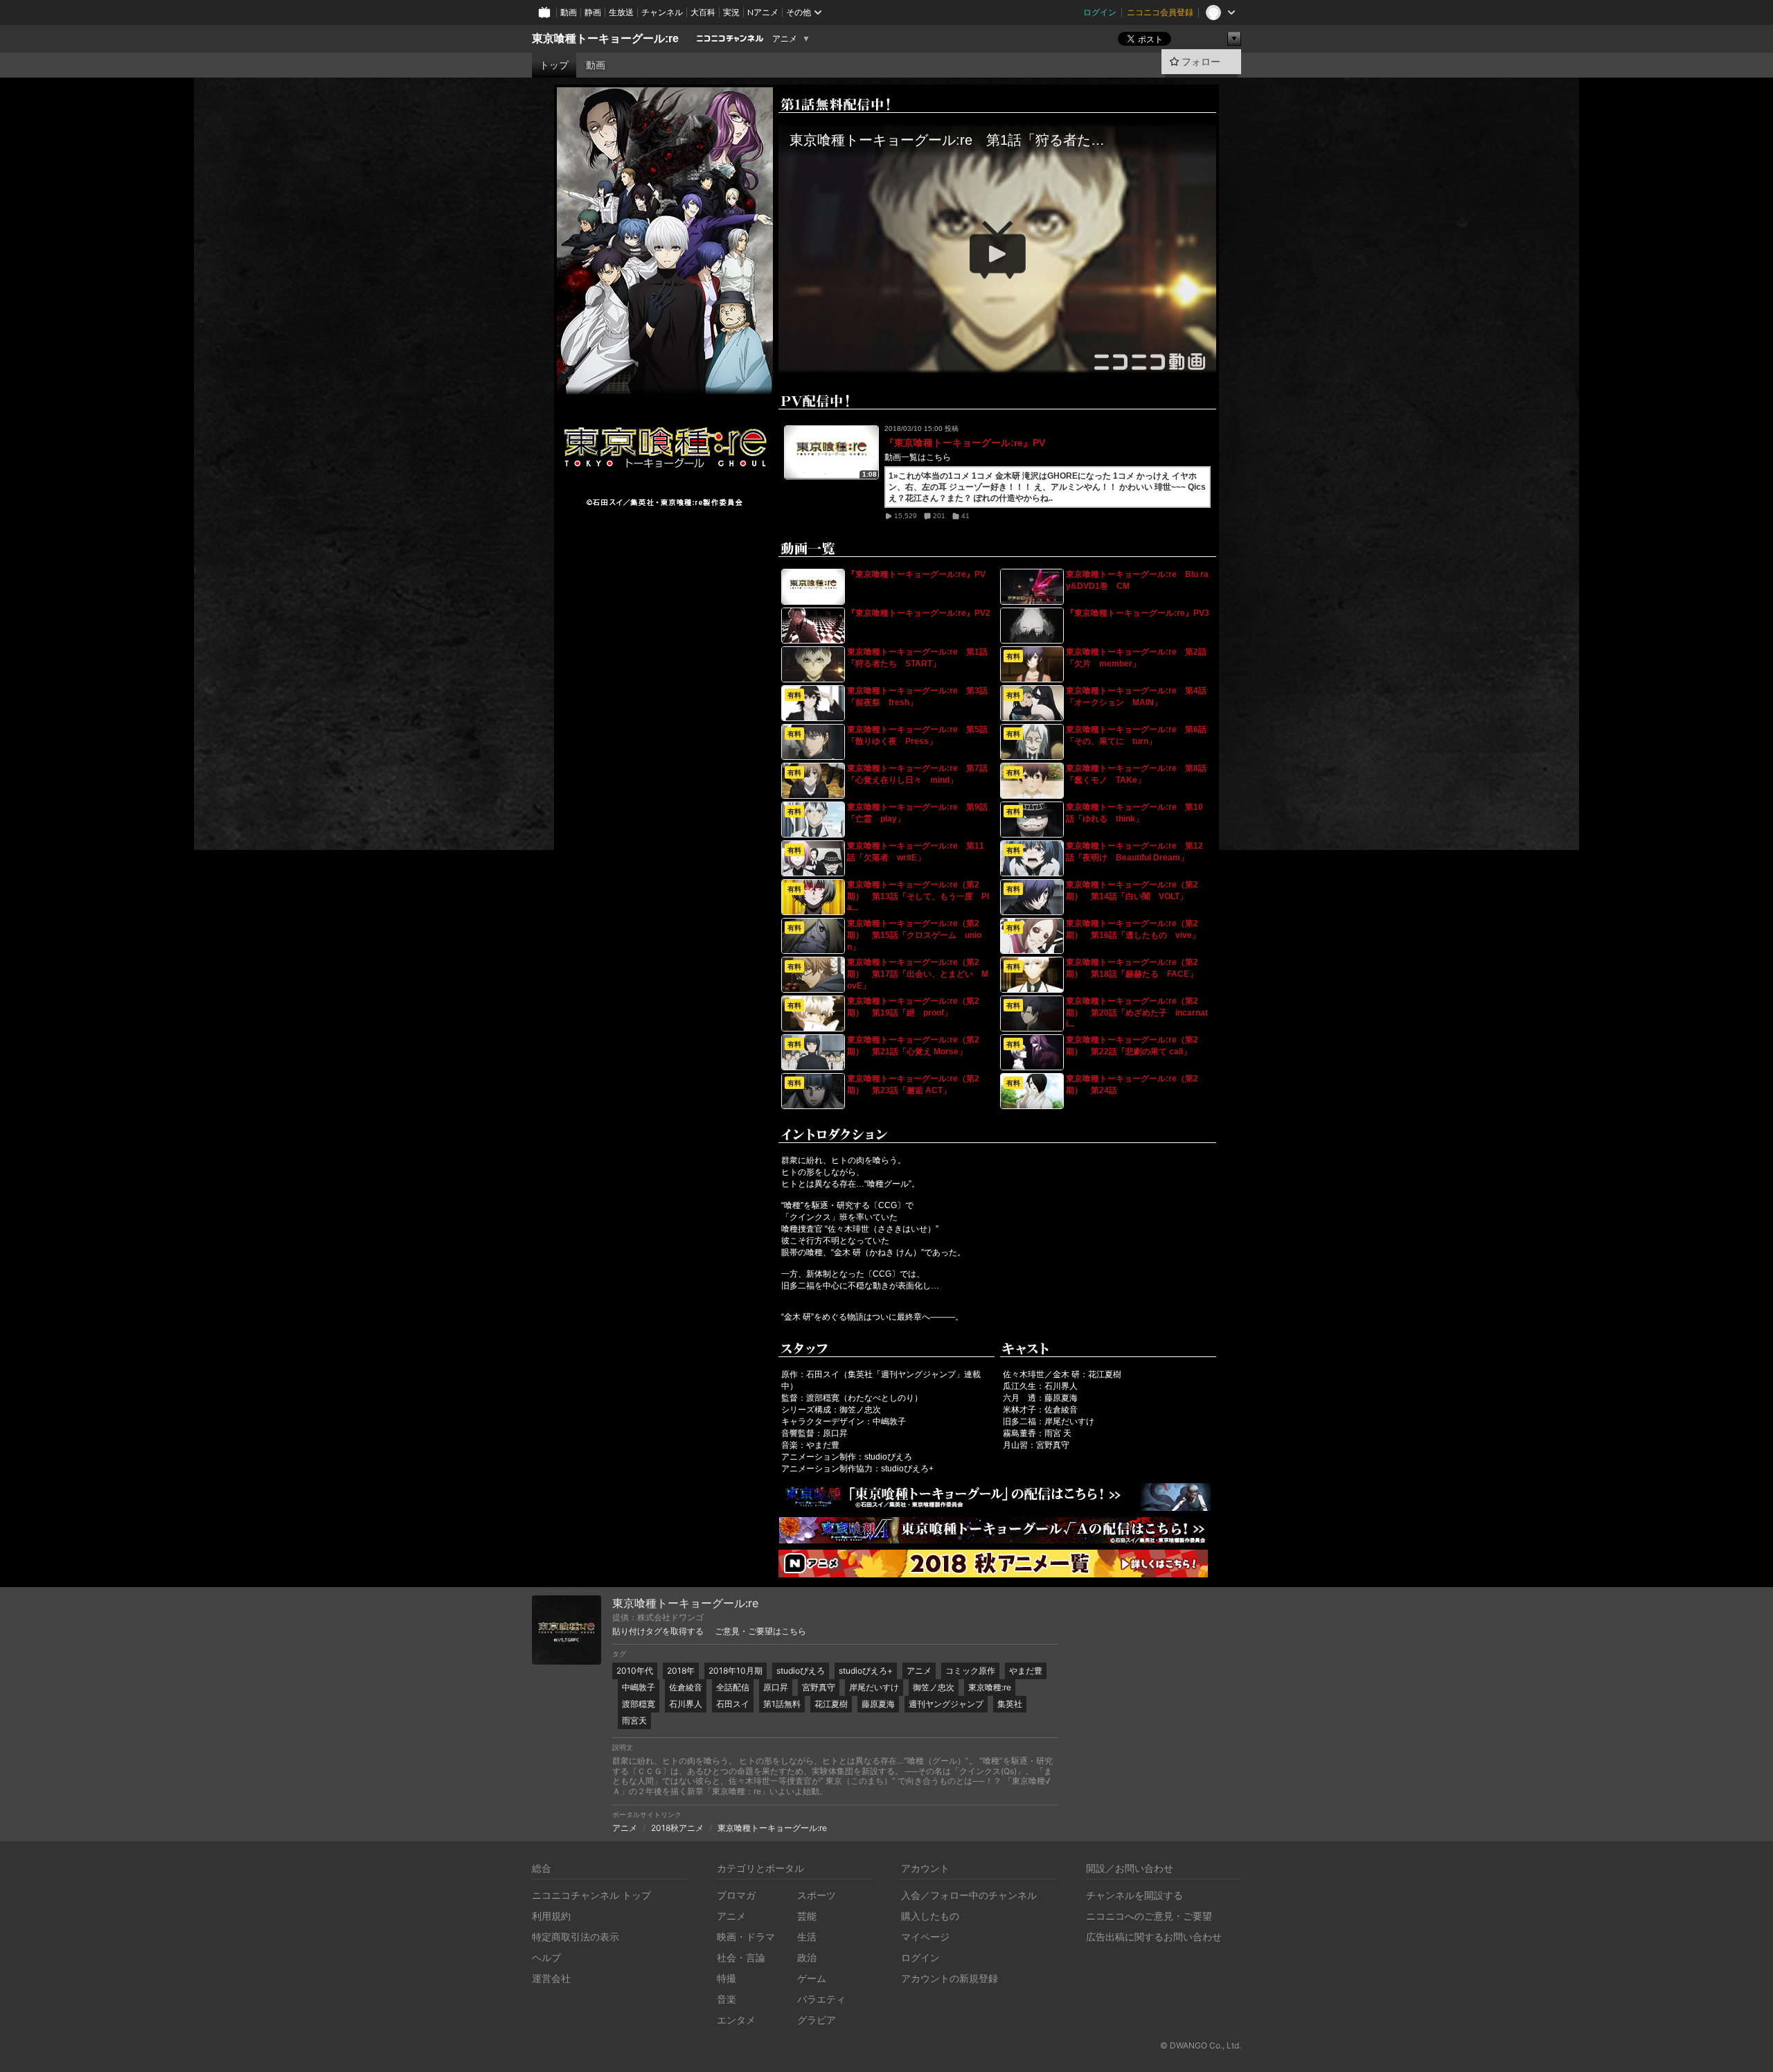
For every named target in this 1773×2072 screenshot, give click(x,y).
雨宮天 (634, 1720)
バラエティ (821, 1999)
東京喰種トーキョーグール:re (605, 38)
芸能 (807, 1916)
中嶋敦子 (639, 1687)
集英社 (1010, 1704)
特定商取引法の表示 (576, 1937)
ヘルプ (546, 1957)
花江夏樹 (831, 1704)
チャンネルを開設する (1134, 1895)
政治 (807, 1957)
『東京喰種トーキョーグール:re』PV (965, 443)
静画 (593, 12)
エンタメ (736, 2020)
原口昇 (776, 1687)
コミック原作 (970, 1671)
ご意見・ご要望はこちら (760, 1631)
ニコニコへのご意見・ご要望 (1149, 1916)
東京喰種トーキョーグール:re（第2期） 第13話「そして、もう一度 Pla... (918, 896)
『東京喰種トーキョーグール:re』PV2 (919, 613)
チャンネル (662, 12)
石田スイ (733, 1704)
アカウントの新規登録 (950, 1978)
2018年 (681, 1671)
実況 (731, 12)
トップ (554, 65)
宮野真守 (819, 1687)
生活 (807, 1937)
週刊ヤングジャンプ (946, 1704)
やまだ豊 (1026, 1671)
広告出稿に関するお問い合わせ (1154, 1937)
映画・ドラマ (746, 1937)
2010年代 (635, 1671)
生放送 (621, 12)
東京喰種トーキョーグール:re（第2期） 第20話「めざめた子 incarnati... (1137, 1012)
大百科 (703, 12)
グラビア (817, 2020)
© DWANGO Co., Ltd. (1201, 2045)
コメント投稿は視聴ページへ (997, 367)
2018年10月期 (736, 1671)
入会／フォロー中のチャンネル (969, 1895)
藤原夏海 (878, 1704)
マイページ (925, 1937)
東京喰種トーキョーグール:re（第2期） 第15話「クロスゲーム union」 (914, 935)
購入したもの (930, 1916)
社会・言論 (741, 1957)
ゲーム (812, 1978)
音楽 (727, 1999)
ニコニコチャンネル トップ (591, 1895)
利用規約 (551, 1916)
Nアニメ (763, 12)
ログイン (1100, 12)
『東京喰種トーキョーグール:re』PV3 (1138, 613)
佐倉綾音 (686, 1687)
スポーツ (817, 1895)
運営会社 (551, 1978)
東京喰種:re (990, 1687)
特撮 (727, 1978)
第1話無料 (782, 1704)
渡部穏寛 (639, 1704)
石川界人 (686, 1704)
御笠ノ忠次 (934, 1687)
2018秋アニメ (677, 1828)
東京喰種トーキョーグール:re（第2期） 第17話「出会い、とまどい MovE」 (918, 974)
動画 (569, 12)
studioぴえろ (801, 1671)
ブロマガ (736, 1895)
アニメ (785, 39)
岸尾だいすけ (874, 1687)
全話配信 (733, 1687)
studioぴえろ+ (866, 1671)
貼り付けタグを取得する (658, 1631)
